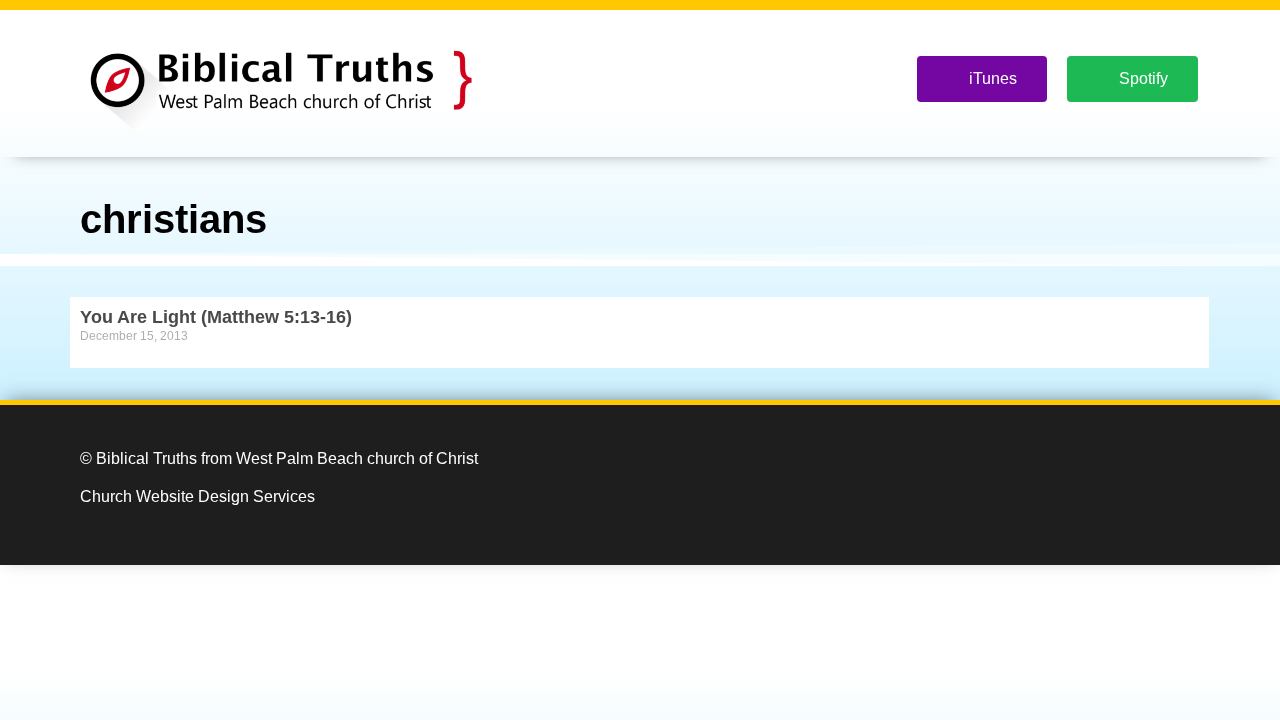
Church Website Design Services (197, 496)
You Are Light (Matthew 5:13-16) (216, 317)
